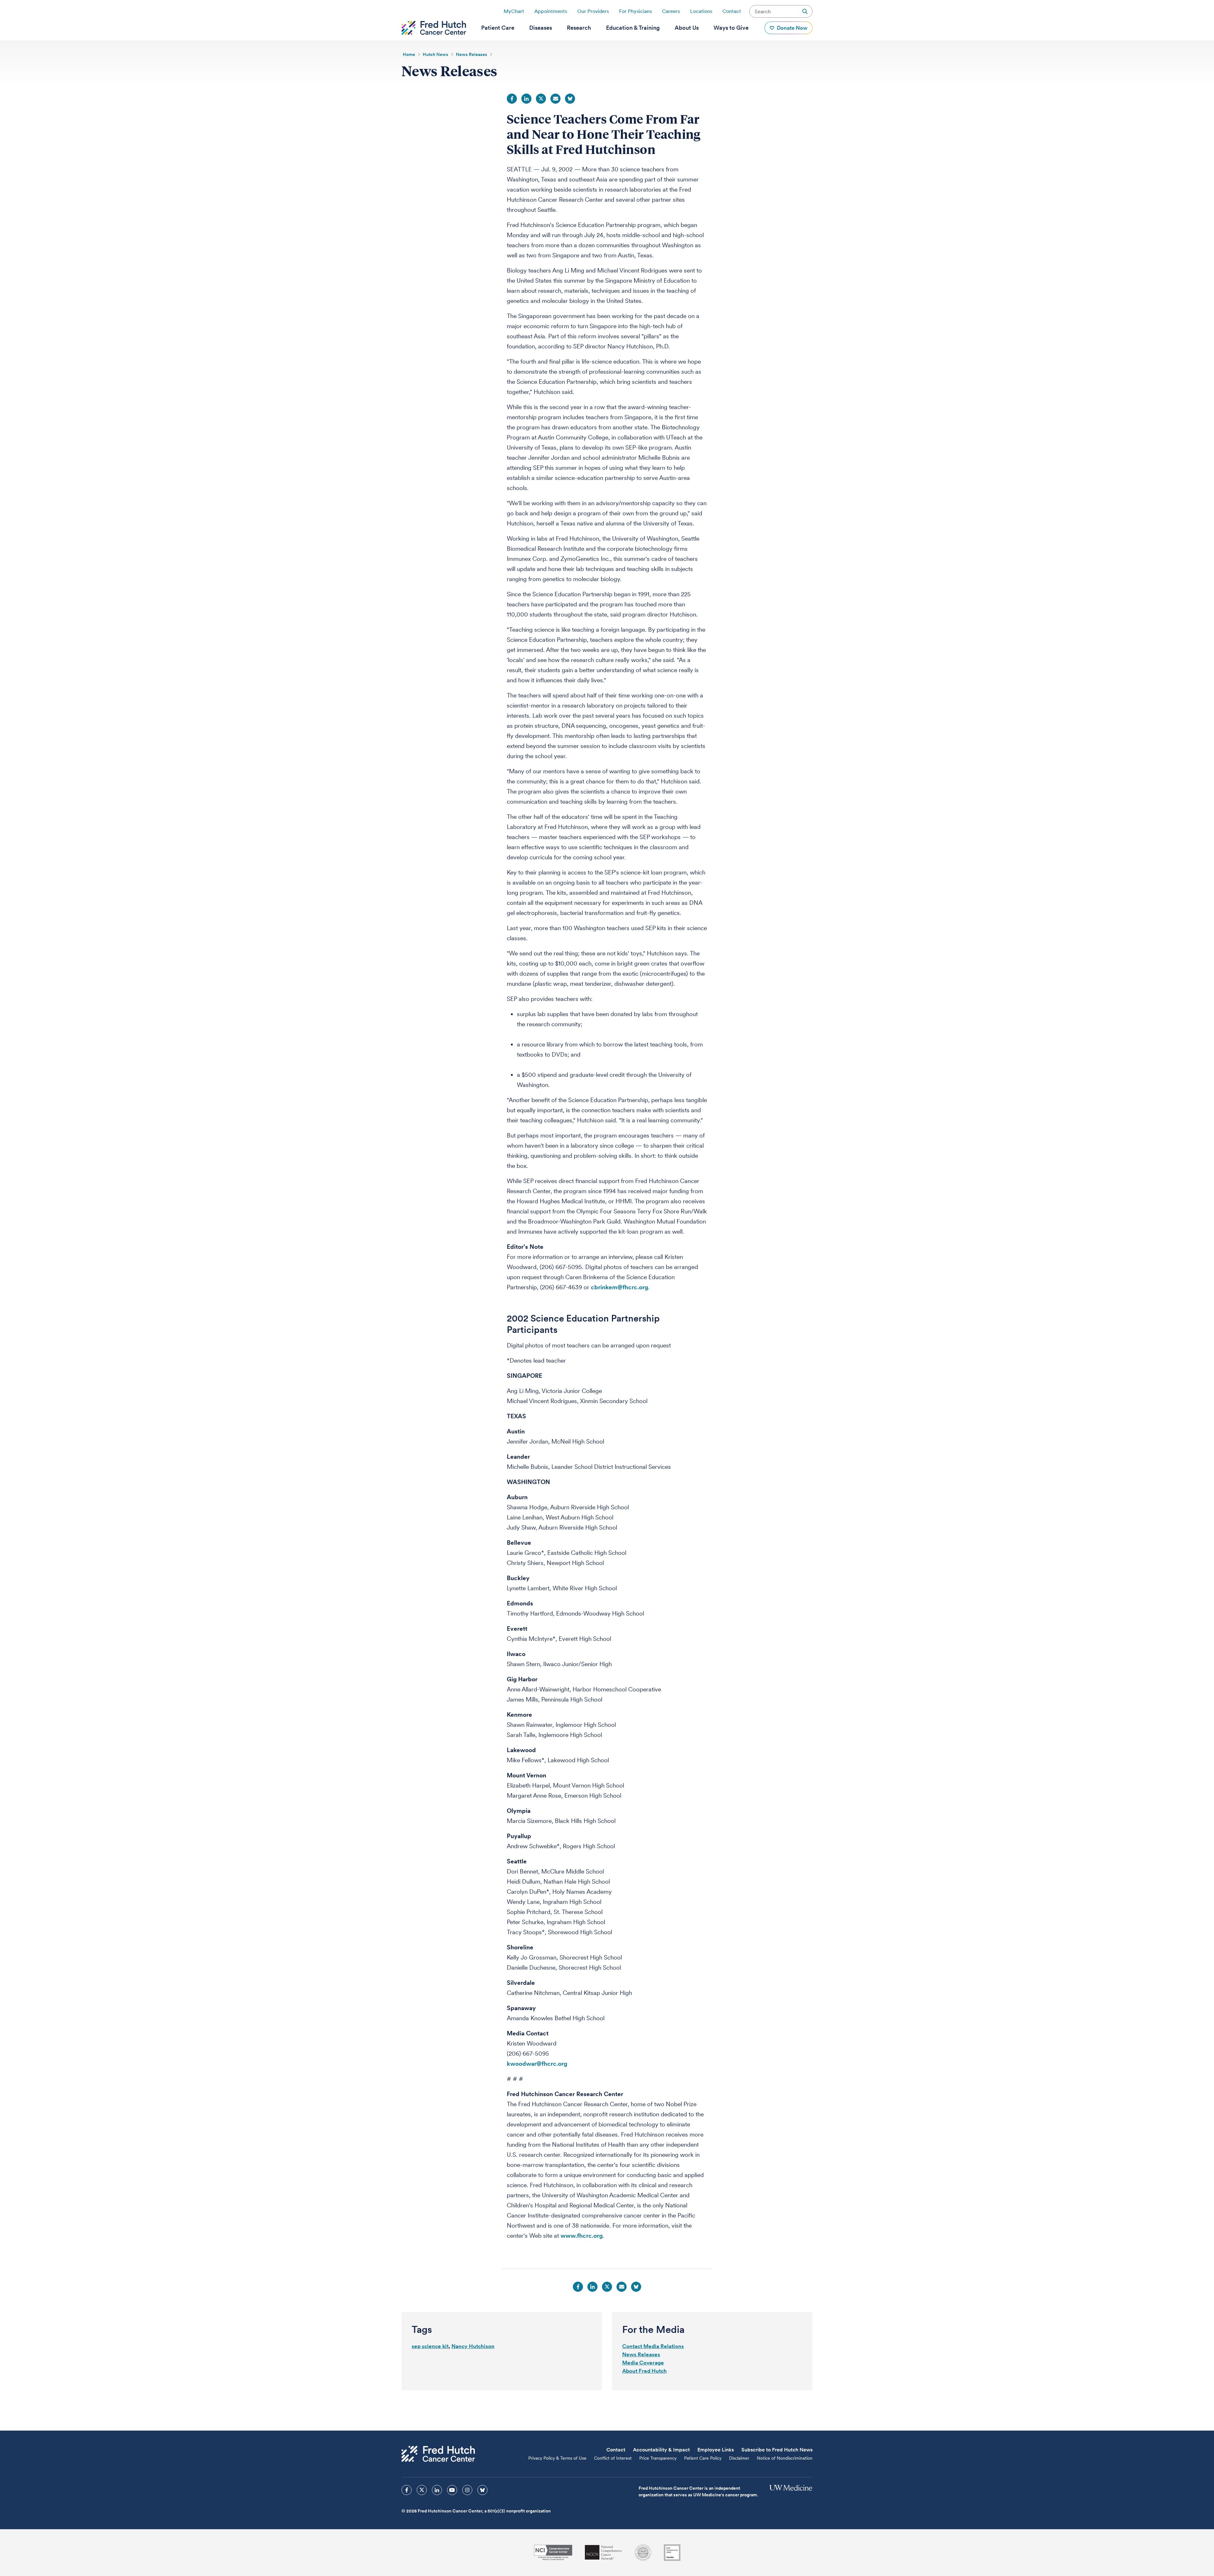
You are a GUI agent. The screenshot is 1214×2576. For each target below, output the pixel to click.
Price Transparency (658, 2458)
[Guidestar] (672, 2553)
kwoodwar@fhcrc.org (537, 2064)
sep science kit (430, 2346)
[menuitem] (498, 28)
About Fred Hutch (644, 2371)
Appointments (551, 11)
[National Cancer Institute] (553, 2552)
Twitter (541, 99)
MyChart (514, 11)
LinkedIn (526, 99)
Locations (701, 11)
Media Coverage (643, 2363)
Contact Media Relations (653, 2346)
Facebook (512, 99)
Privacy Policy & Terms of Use (557, 2458)
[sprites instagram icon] (467, 2490)
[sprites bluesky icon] (482, 2490)
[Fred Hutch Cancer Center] (438, 2454)
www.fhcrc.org (582, 2236)
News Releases (641, 2354)
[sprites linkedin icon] (437, 2490)
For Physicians (635, 11)
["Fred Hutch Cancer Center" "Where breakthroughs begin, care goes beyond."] (434, 28)
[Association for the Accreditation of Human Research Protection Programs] (643, 2553)
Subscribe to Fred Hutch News (777, 2450)
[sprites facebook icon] (407, 2490)
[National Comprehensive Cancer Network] (604, 2552)
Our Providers (593, 11)
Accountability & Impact (661, 2450)
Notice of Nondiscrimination (785, 2458)
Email (555, 99)
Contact (732, 11)
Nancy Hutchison (473, 2346)
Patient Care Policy (703, 2458)
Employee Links (716, 2450)
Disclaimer (739, 2458)
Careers (671, 11)
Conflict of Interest (613, 2458)
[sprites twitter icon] (422, 2490)
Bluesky (570, 99)
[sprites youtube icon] (452, 2490)
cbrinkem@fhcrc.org (619, 1287)
